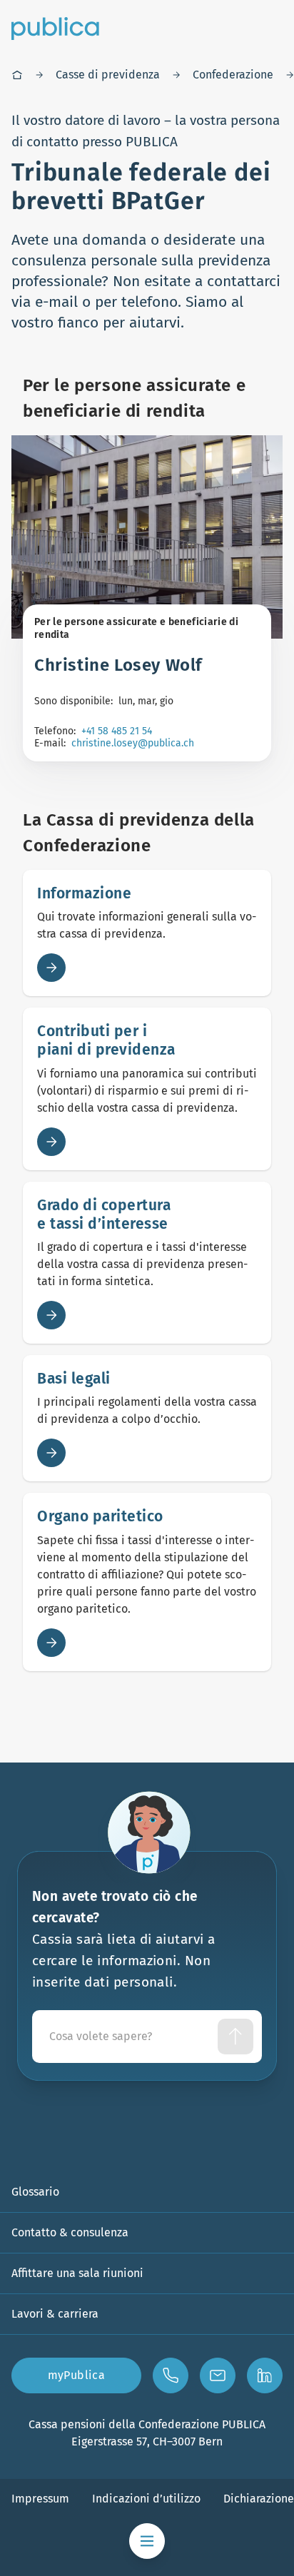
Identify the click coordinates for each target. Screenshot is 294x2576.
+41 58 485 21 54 (117, 731)
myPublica (77, 2375)
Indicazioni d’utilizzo (146, 2499)
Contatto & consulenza (70, 2232)
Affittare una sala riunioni (77, 2273)
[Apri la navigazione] (147, 2541)
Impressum (40, 2499)
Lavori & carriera (55, 2314)
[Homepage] (17, 75)
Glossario (35, 2192)
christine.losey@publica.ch (133, 743)
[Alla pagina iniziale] (55, 29)
